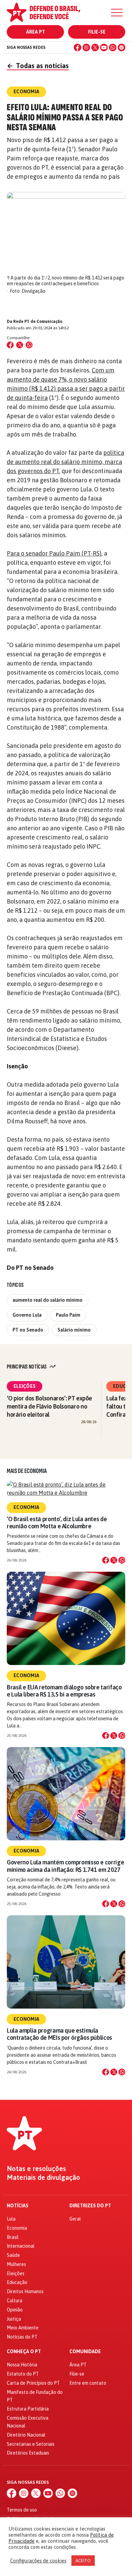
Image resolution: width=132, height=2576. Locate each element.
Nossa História (22, 2365)
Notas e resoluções (36, 2169)
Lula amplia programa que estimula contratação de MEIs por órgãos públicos (59, 2034)
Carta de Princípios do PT (33, 2383)
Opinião (15, 2310)
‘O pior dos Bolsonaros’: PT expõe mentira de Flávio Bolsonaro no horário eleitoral (49, 1406)
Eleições (25, 1386)
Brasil (13, 2237)
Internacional (21, 2246)
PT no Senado (28, 1330)
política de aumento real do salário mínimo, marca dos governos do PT (65, 462)
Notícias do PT (22, 2337)
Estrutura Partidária (28, 2409)
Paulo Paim (68, 1315)
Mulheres (16, 2264)
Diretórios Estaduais (28, 2453)
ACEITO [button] (83, 2561)
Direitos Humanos (25, 2291)
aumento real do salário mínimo (48, 1300)
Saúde (13, 2255)
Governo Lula (27, 1315)
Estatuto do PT (23, 2374)
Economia (26, 1507)
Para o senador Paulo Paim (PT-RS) (54, 553)
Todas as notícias (38, 66)
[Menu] (117, 13)
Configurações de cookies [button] (38, 2561)
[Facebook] (78, 47)
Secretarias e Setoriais (31, 2444)
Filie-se (97, 32)
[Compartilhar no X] (114, 1560)
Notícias (18, 2206)
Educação (17, 2282)
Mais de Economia (27, 1471)
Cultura (15, 2301)
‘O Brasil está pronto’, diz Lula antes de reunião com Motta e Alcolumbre (57, 1523)
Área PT (36, 32)
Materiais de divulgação (43, 2177)
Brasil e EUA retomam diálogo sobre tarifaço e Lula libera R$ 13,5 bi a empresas (64, 1691)
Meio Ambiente (23, 2328)
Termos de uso (22, 2510)
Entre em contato (88, 2383)
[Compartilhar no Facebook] (10, 345)
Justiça (14, 2319)
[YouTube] (104, 47)
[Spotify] (122, 47)
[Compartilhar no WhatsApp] (29, 345)
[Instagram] (86, 47)
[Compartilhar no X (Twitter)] (20, 345)
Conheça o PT (24, 2352)
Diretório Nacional (26, 2435)
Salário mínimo (74, 1330)
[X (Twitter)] (95, 47)
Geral (75, 2219)
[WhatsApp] (113, 47)
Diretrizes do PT (90, 2206)
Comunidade (85, 2352)
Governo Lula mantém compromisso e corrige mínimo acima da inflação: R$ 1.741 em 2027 (65, 1866)
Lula (11, 2219)
